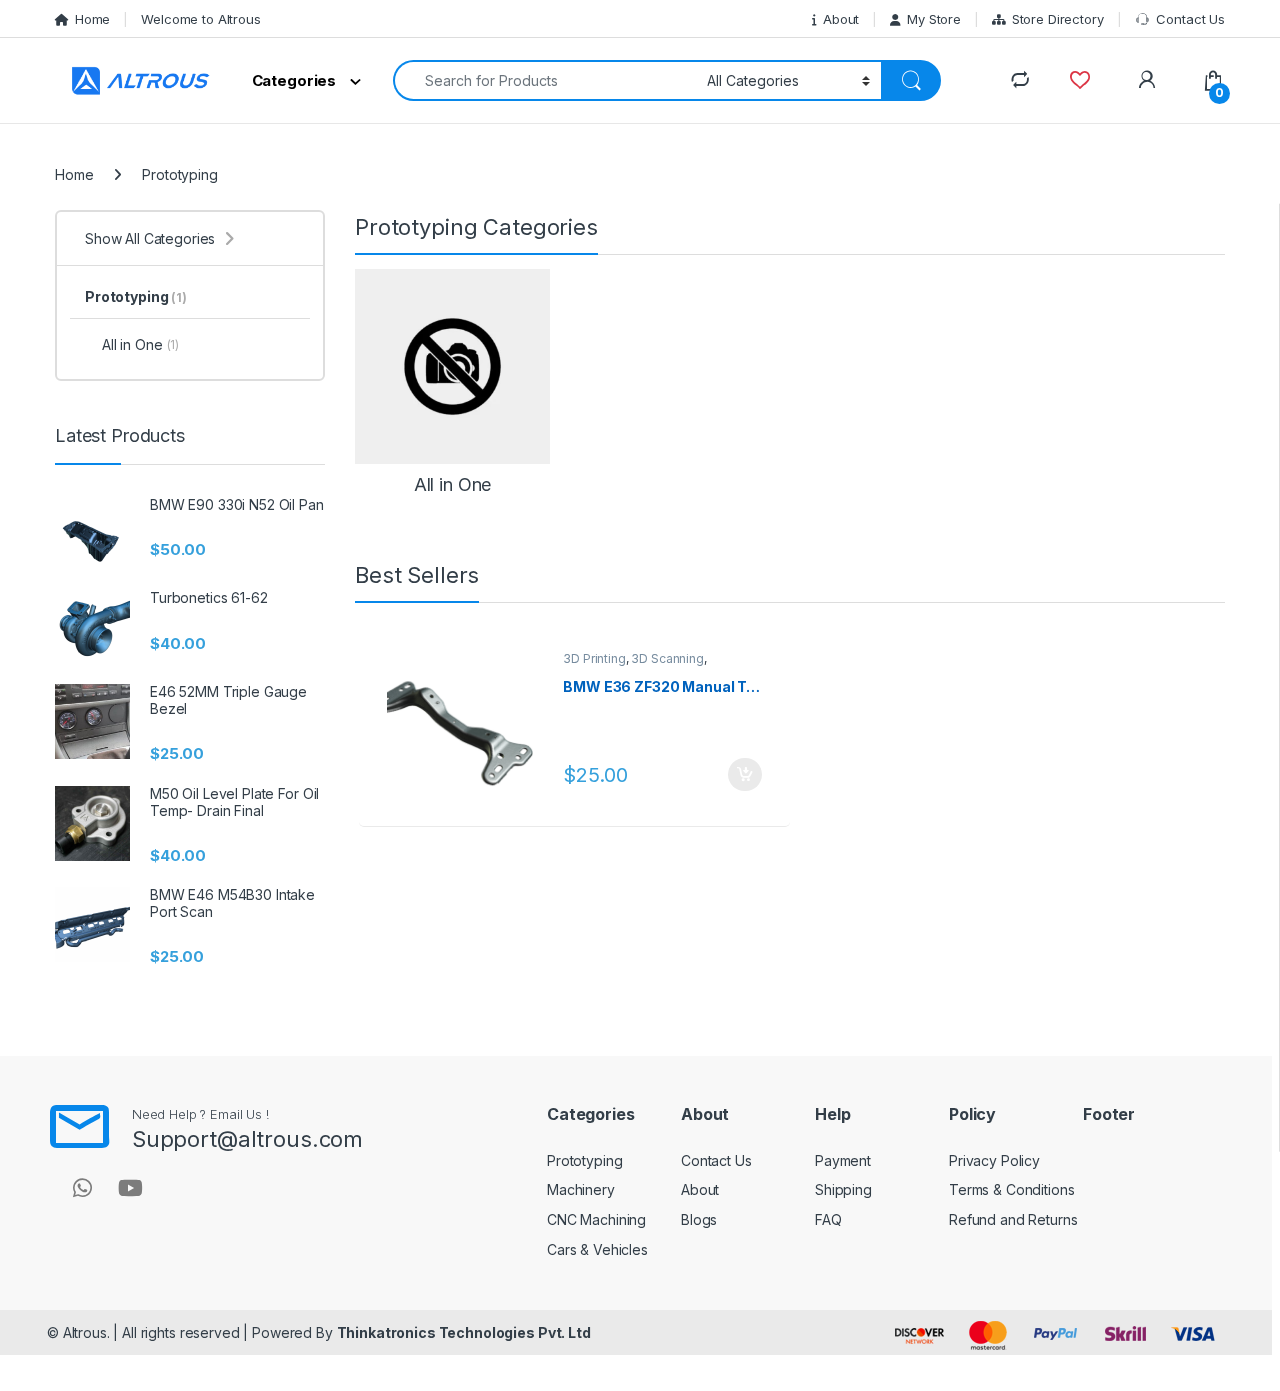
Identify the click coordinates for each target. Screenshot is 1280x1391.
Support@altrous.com (247, 1139)
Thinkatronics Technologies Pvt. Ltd (464, 1332)
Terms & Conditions (1011, 1189)
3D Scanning (667, 658)
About (841, 19)
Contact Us (1190, 19)
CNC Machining (596, 1219)
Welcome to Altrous (200, 19)
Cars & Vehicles (597, 1249)
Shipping (843, 1189)
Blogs (699, 1219)
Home (92, 19)
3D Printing (594, 658)
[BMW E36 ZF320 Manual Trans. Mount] (467, 726)
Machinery (581, 1189)
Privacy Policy (994, 1160)
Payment (843, 1160)
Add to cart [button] (745, 775)
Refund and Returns (1013, 1219)
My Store (934, 19)
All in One (140, 344)
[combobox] (544, 80)
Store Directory (1058, 19)
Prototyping (136, 296)
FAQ (828, 1219)
